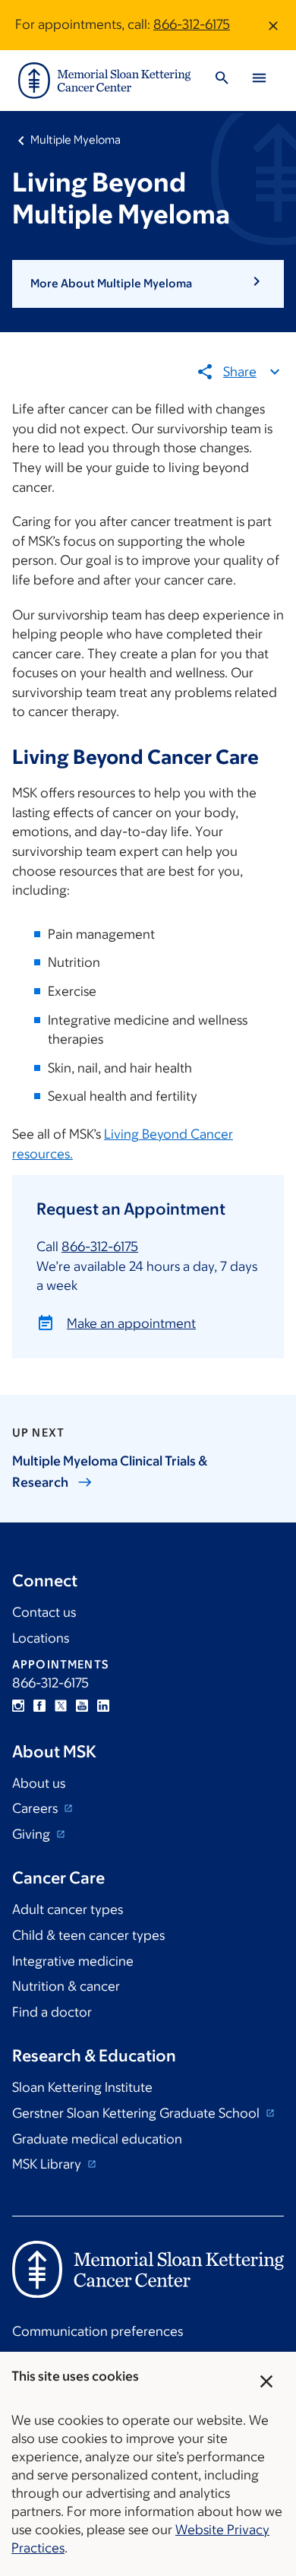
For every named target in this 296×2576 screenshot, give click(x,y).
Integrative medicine (73, 1961)
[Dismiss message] (273, 25)
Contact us (44, 1612)
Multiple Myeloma (76, 139)
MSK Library (48, 2164)
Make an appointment (131, 1323)
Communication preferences (98, 2331)
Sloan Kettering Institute (82, 2087)
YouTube (82, 1706)
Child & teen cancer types (88, 1935)
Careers (36, 1808)
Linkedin (103, 1706)
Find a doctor (52, 2012)
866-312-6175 (192, 24)
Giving (33, 1834)
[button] (148, 284)
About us (39, 1783)
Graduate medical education (97, 2139)
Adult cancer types (68, 1909)
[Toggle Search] (222, 80)
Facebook (39, 1706)
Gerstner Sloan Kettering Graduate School (137, 2113)
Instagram (18, 1706)
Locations (41, 1638)
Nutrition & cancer (66, 1986)
